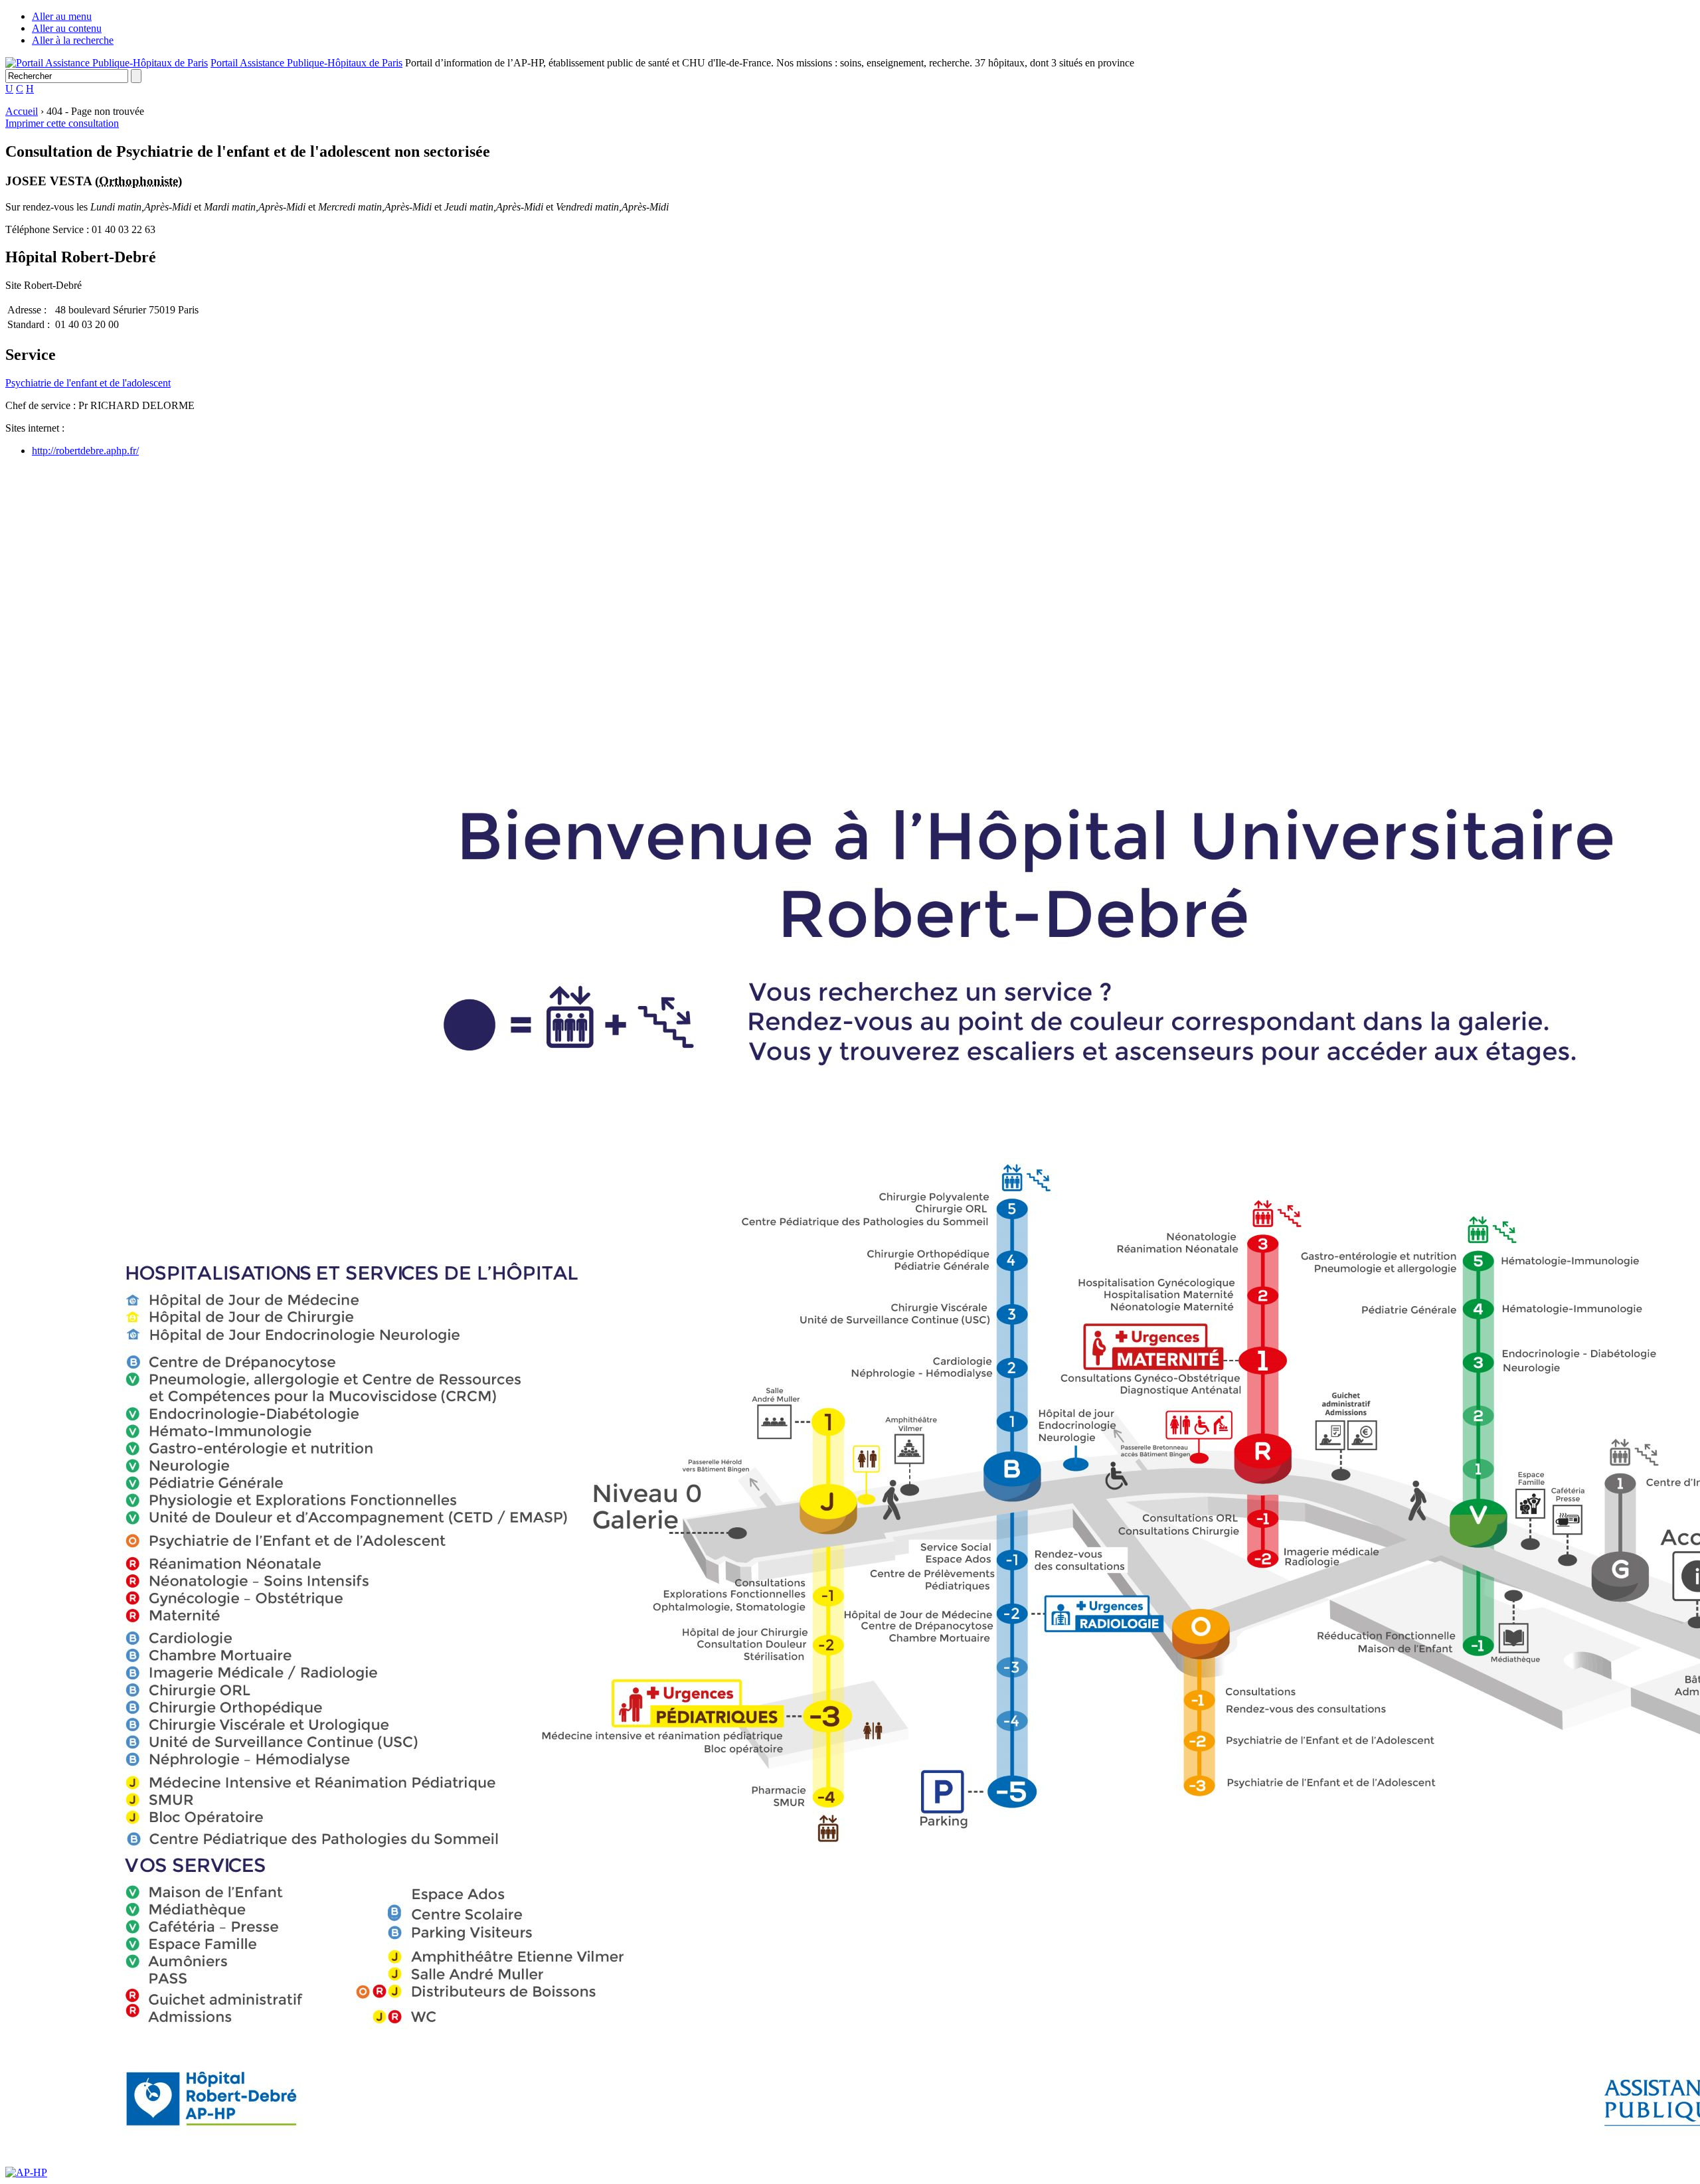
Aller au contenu (67, 28)
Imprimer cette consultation (62, 123)
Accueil (22, 111)
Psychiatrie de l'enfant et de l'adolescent (88, 383)
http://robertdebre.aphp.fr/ (85, 451)
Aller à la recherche (73, 40)
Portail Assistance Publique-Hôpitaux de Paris (306, 63)
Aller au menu (62, 16)
